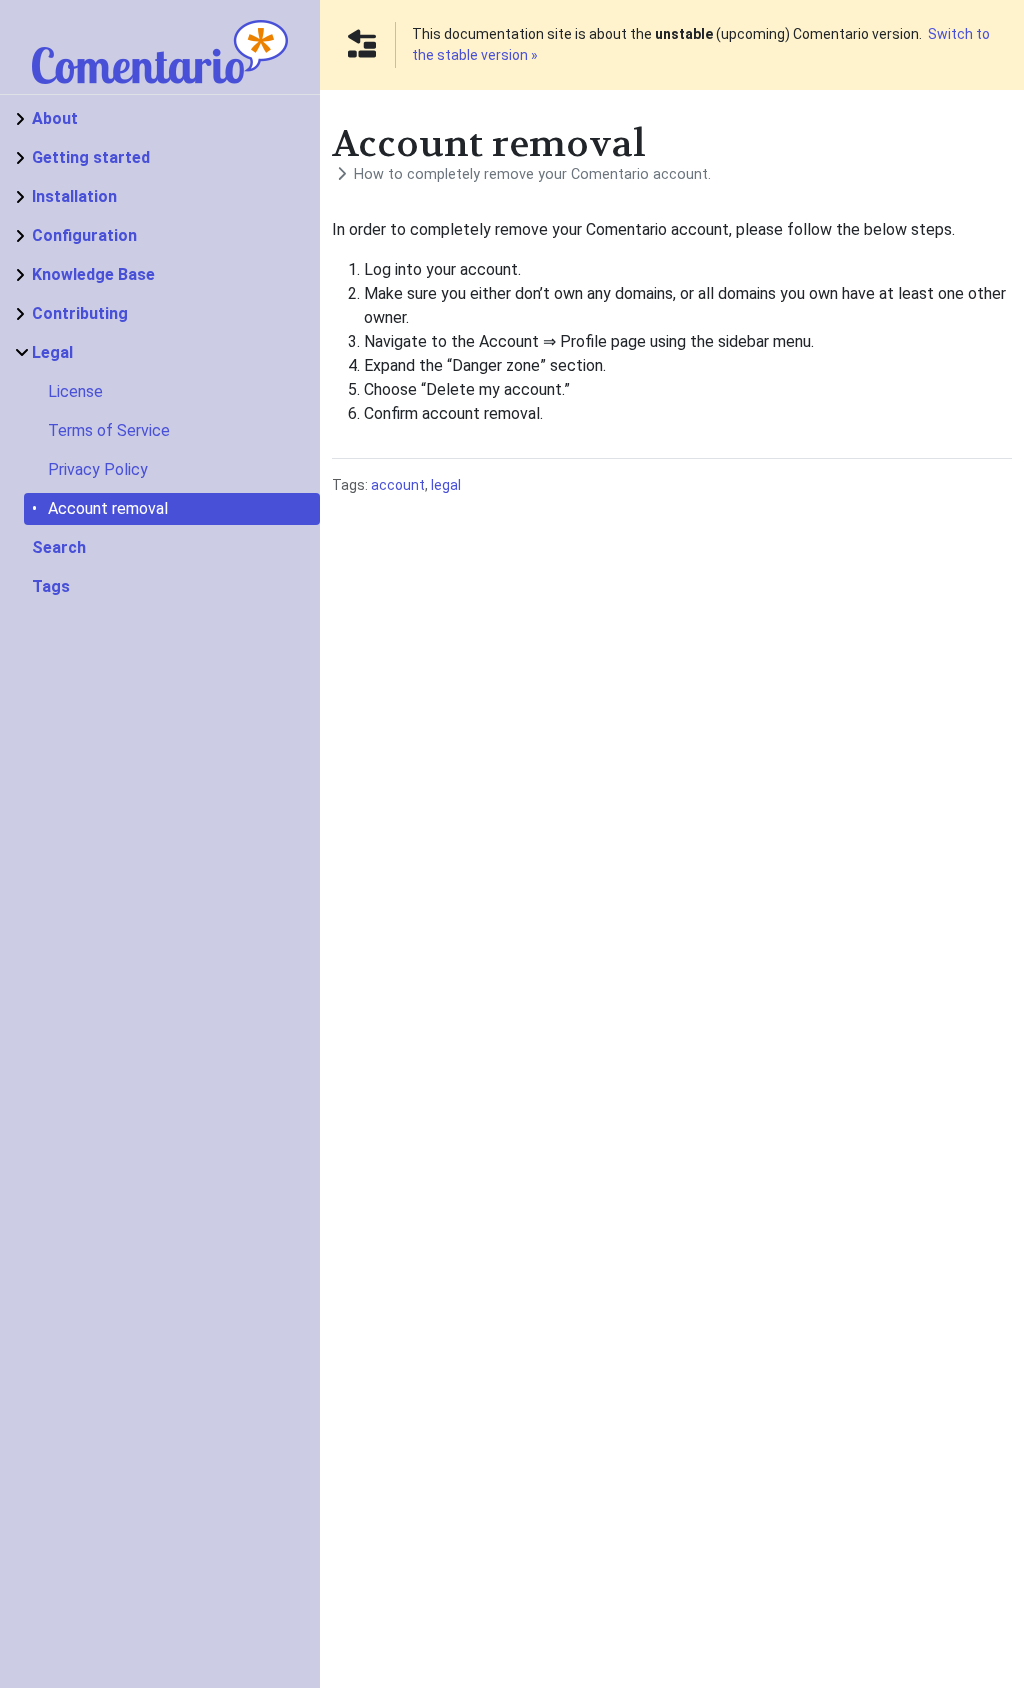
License (75, 391)
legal (446, 485)
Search (59, 547)
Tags (51, 586)
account (398, 485)
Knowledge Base (93, 274)
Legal (52, 352)
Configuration (84, 235)
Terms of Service (109, 430)
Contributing (80, 313)
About (55, 118)
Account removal (108, 508)
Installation (74, 196)
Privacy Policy (98, 469)
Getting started (91, 157)
